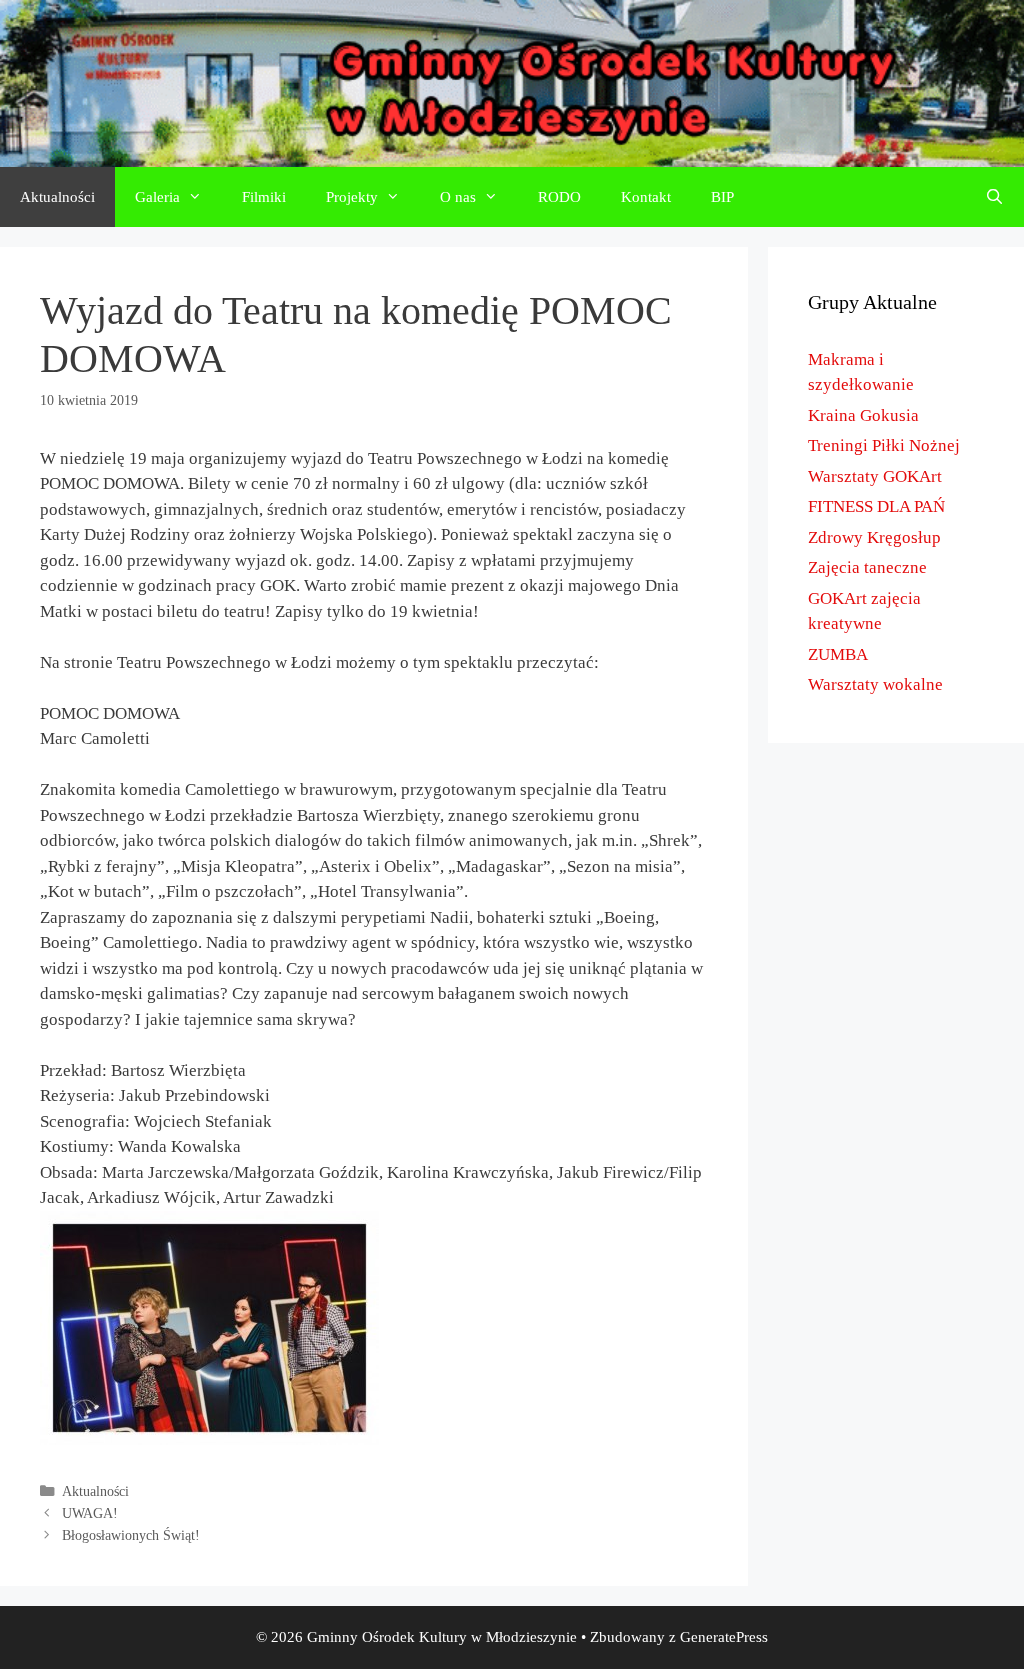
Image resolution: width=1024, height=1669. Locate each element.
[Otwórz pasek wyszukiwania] (994, 197)
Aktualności (57, 197)
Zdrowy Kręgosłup (874, 537)
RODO (559, 197)
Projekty (352, 197)
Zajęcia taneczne (867, 567)
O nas (458, 197)
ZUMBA (838, 654)
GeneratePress (724, 1637)
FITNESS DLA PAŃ (876, 506)
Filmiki (264, 197)
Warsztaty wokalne (875, 684)
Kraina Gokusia (863, 415)
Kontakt (646, 197)
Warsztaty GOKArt (875, 476)
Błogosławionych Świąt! (131, 1535)
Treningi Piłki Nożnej (884, 445)
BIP (722, 197)
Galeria (157, 197)
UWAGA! (90, 1513)
